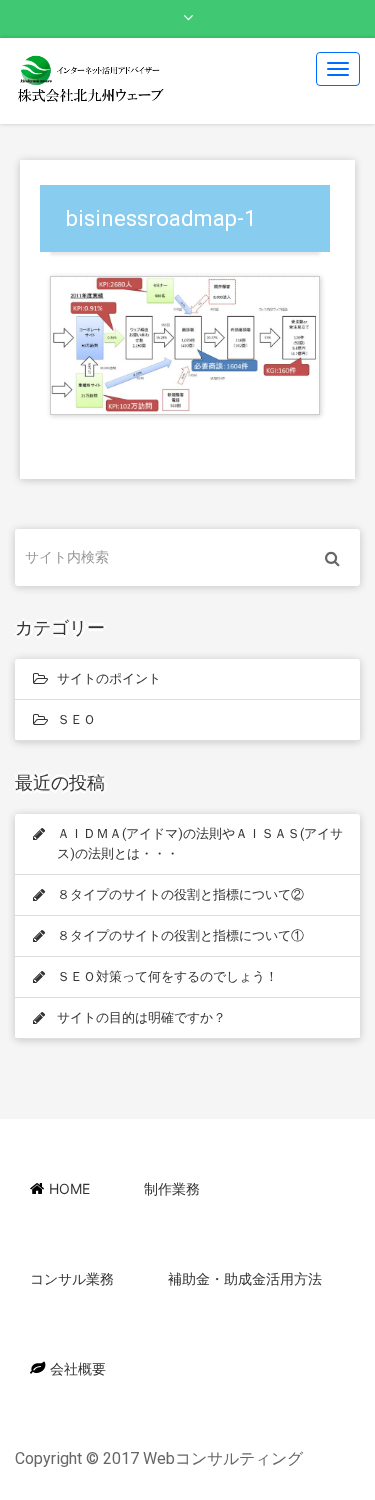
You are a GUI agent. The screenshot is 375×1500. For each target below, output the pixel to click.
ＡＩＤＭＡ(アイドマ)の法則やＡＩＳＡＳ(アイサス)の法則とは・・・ (200, 843)
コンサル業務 (72, 1278)
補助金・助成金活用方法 (245, 1278)
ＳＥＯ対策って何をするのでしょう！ (167, 976)
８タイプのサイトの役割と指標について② (180, 894)
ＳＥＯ (76, 719)
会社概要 (78, 1368)
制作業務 (172, 1188)
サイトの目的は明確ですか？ (141, 1017)
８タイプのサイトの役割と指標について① (180, 935)
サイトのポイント (109, 678)
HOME (69, 1188)
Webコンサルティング (223, 1458)
